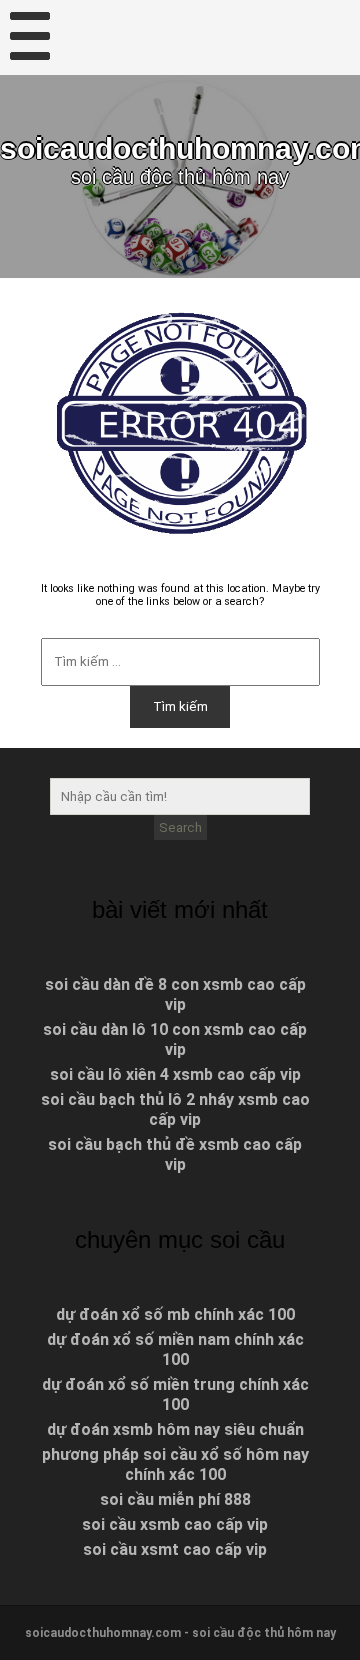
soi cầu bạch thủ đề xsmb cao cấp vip (175, 1154)
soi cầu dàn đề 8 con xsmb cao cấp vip (175, 994)
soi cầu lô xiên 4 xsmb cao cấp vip (175, 1074)
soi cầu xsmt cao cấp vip (175, 1549)
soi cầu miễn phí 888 (175, 1499)
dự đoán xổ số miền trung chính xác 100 (175, 1394)
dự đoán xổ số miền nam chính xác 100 (175, 1349)
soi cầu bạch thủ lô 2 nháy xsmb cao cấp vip (175, 1109)
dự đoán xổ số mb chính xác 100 (175, 1314)
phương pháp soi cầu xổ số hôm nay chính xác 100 (175, 1464)
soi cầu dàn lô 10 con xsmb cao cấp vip (175, 1039)
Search (180, 827)
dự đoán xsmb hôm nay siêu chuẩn (175, 1429)
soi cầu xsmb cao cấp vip (175, 1524)
